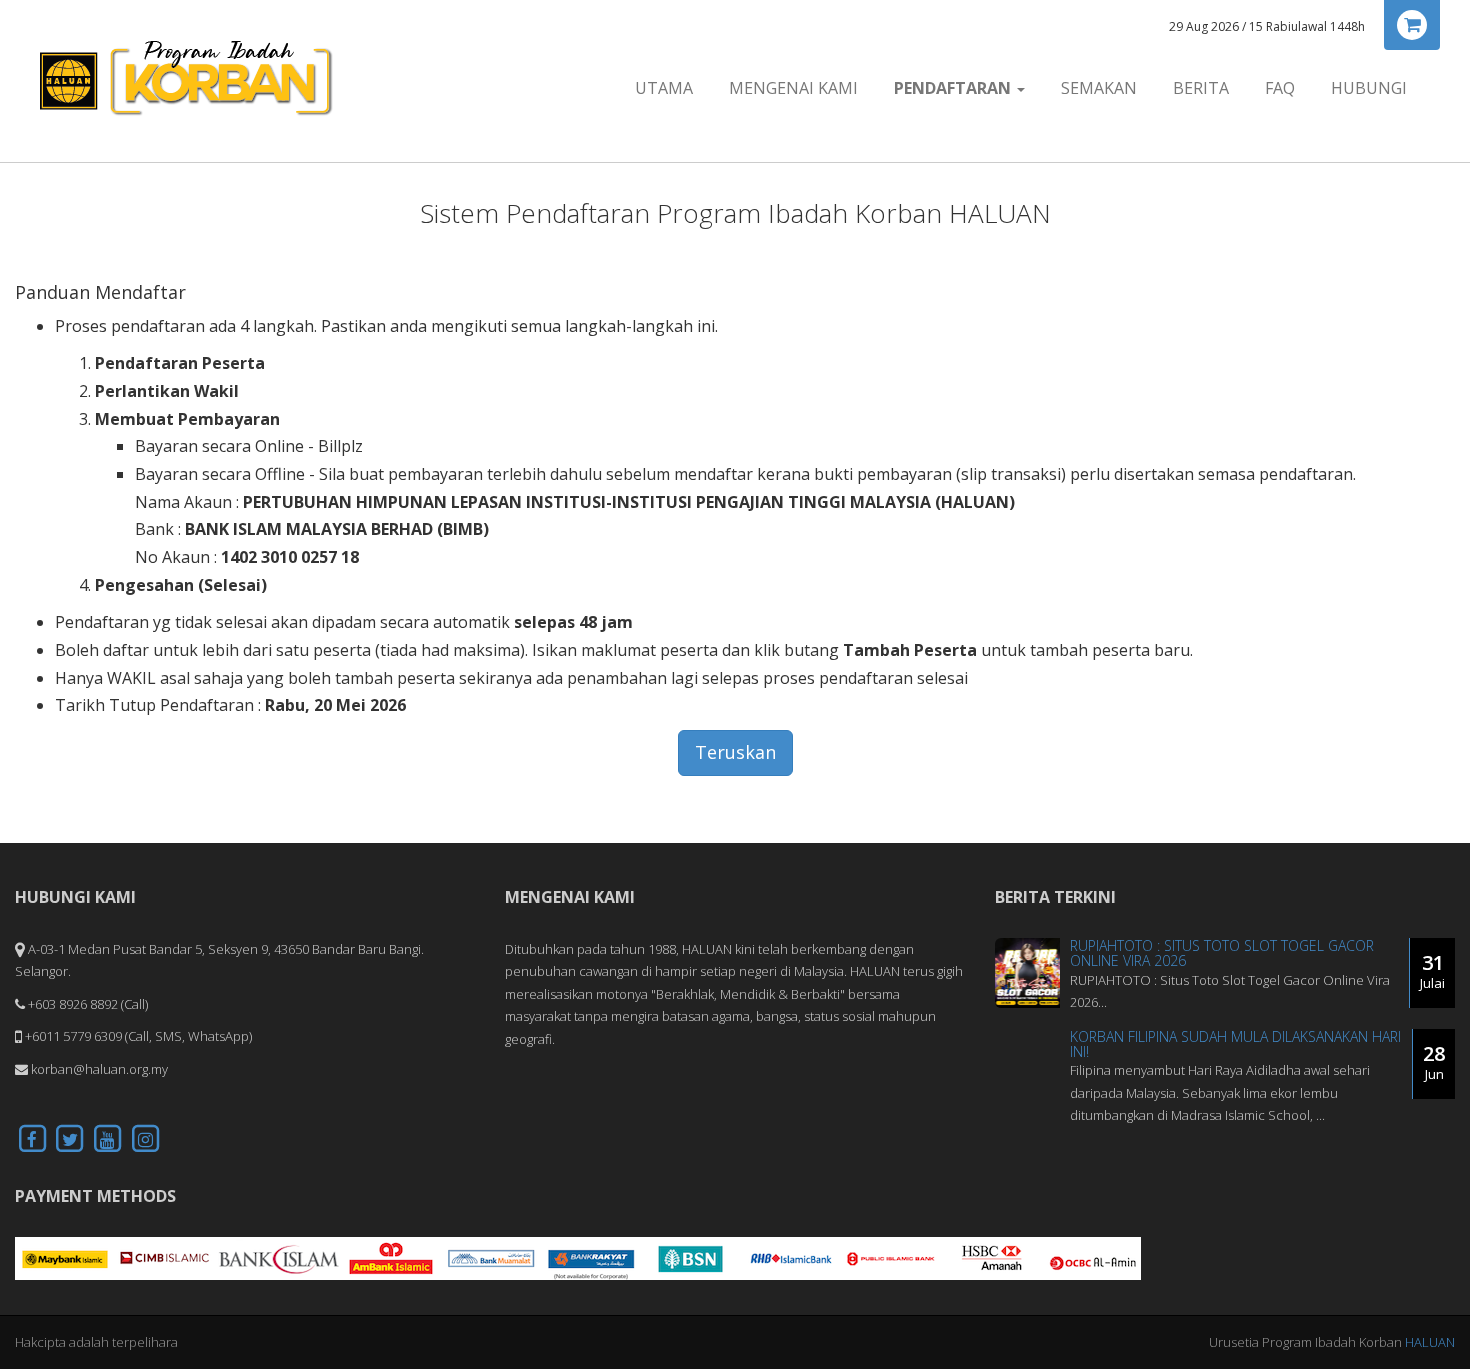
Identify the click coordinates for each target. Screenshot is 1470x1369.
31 (1432, 970)
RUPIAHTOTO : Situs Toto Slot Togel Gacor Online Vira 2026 (1222, 953)
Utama (664, 88)
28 (1434, 1061)
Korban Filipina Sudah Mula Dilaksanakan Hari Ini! (1235, 1044)
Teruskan (735, 752)
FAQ (1280, 88)
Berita (1201, 88)
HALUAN (1430, 1342)
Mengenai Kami (793, 88)
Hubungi (1369, 88)
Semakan (1099, 88)
